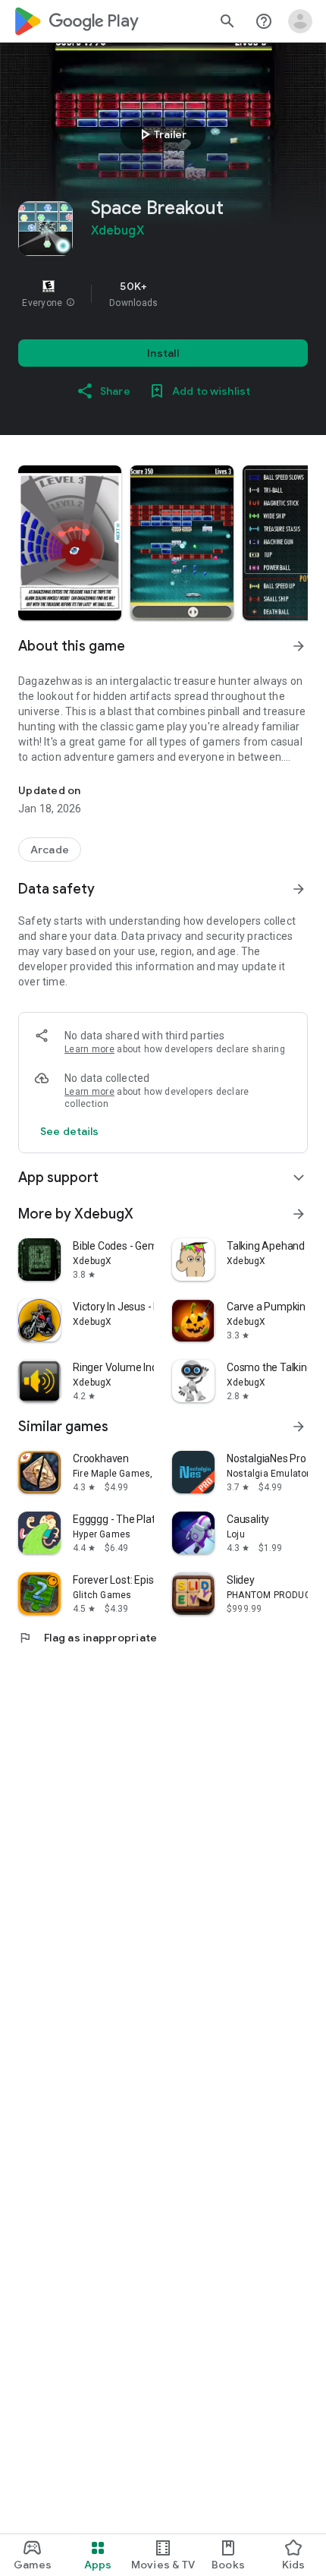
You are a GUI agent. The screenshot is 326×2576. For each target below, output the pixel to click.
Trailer (161, 134)
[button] (71, 303)
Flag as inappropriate (88, 1638)
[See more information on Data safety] (299, 889)
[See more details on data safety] (70, 1131)
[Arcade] (50, 850)
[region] (163, 294)
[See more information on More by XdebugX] (299, 1214)
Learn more (89, 1049)
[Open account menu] (300, 21)
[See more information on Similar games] (299, 1427)
